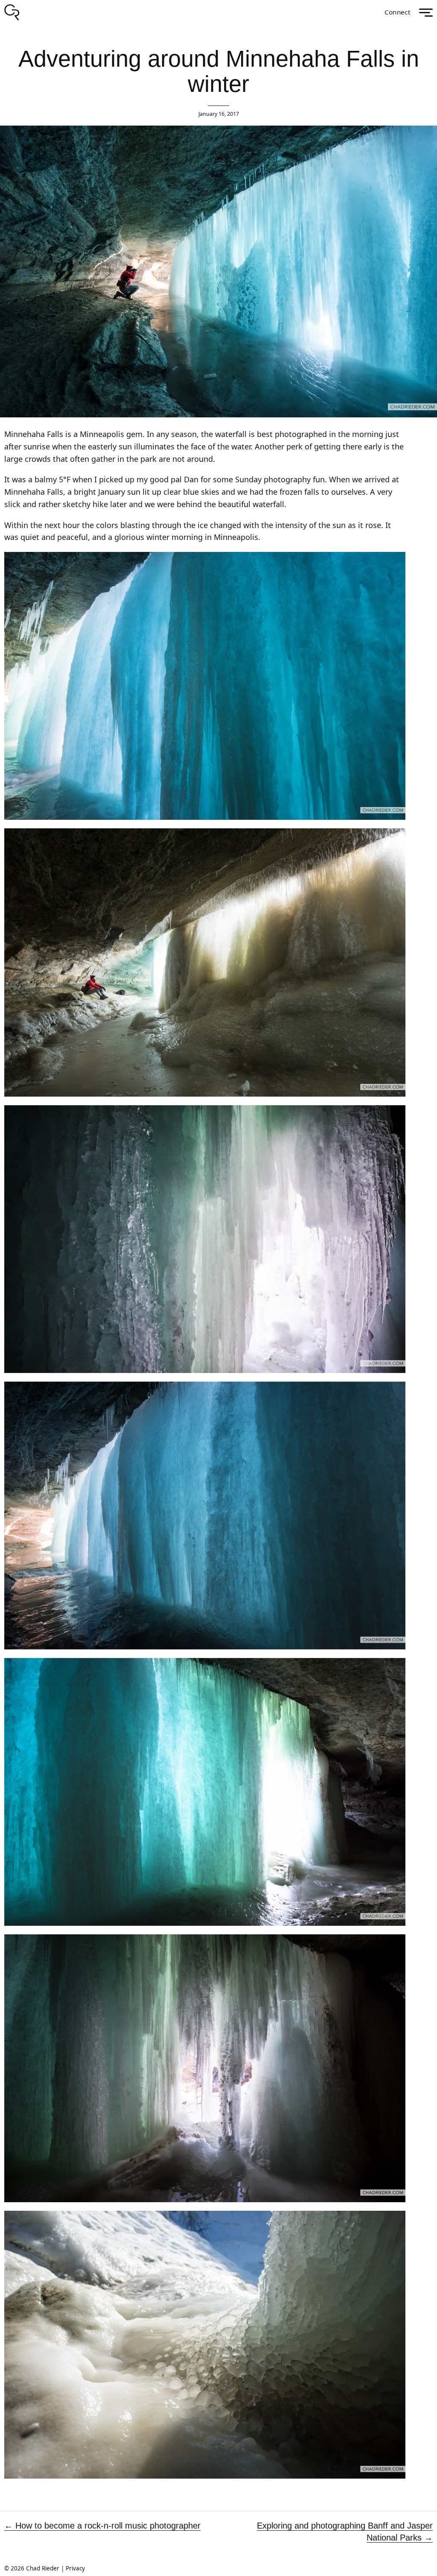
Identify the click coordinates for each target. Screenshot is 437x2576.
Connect (398, 12)
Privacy (75, 2568)
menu (426, 13)
